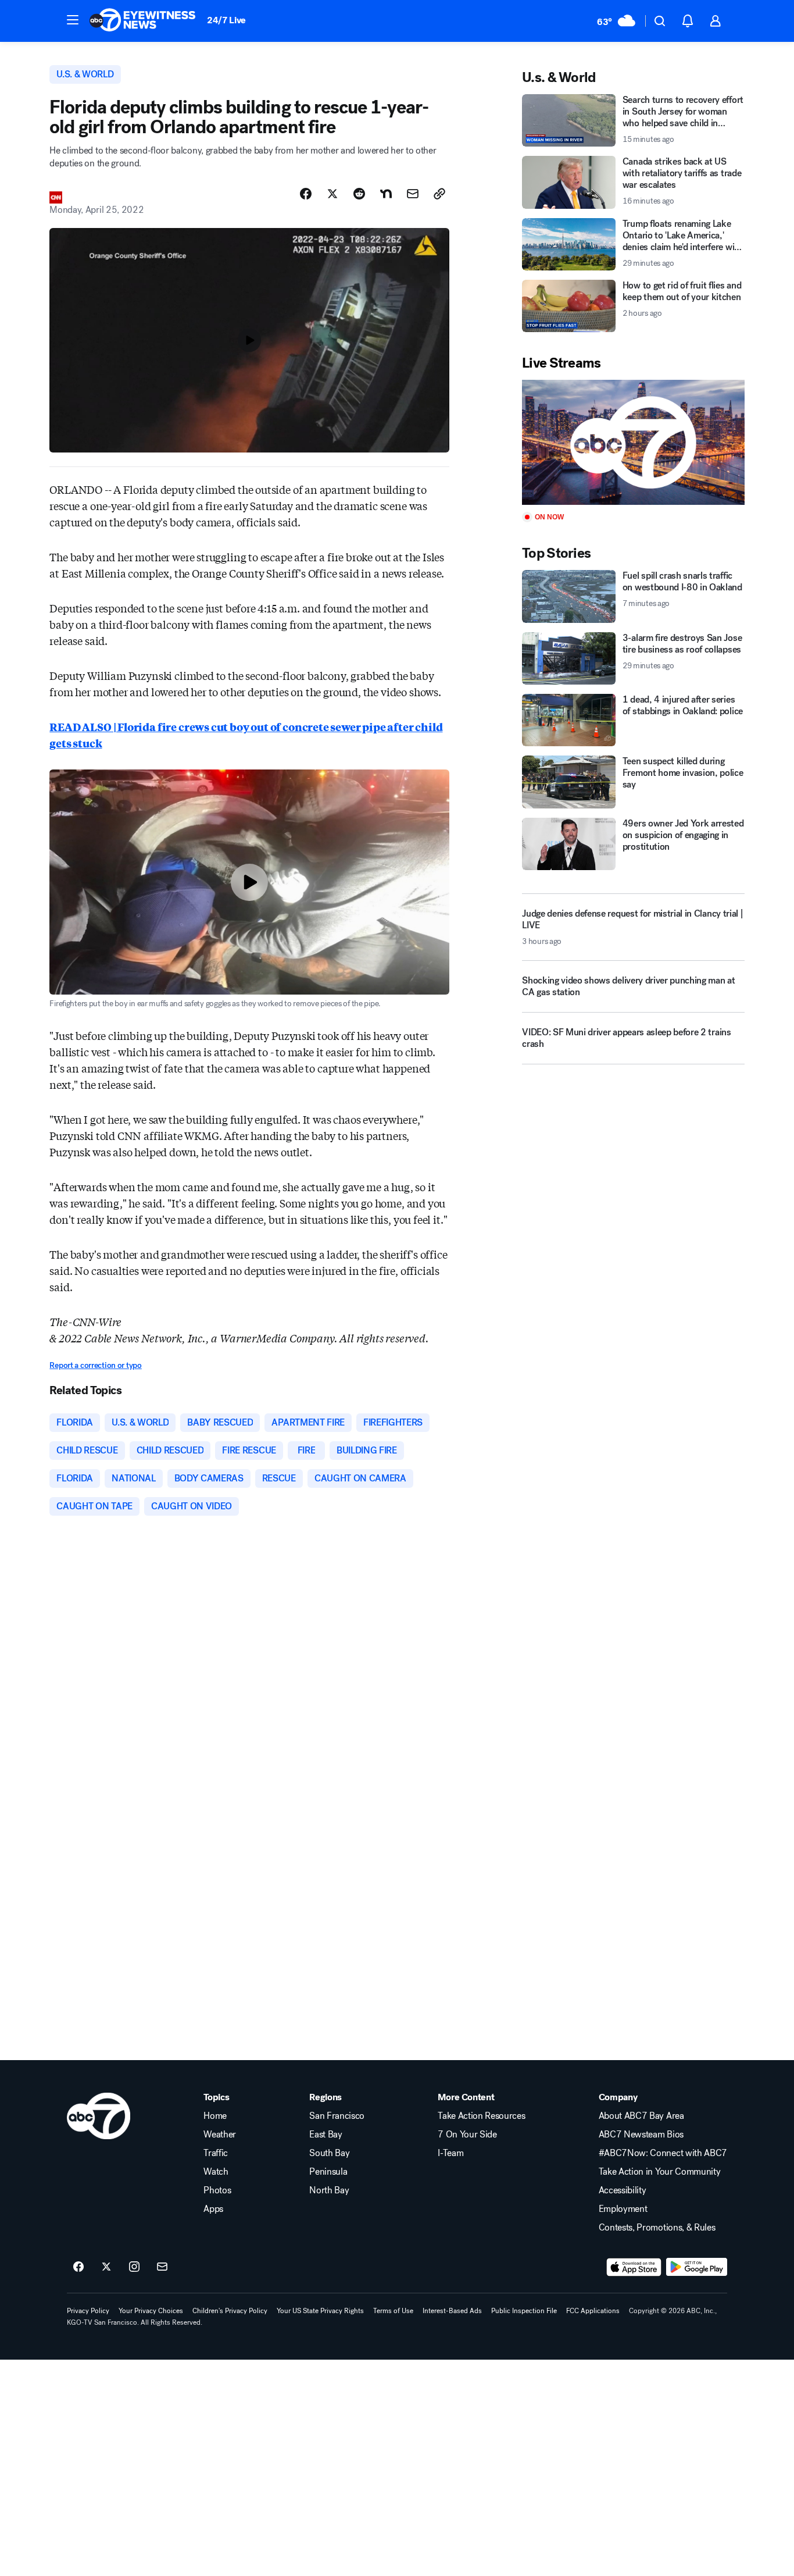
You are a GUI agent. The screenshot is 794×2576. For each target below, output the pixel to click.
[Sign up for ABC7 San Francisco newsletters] (162, 2267)
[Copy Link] (439, 194)
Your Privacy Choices (151, 2311)
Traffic (216, 2153)
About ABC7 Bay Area (641, 2116)
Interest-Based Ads (452, 2311)
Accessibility (623, 2190)
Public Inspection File (524, 2311)
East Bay (326, 2135)
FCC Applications (593, 2311)
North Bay (329, 2190)
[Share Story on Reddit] (359, 194)
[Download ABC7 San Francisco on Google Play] (697, 2267)
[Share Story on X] (332, 194)
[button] (73, 20)
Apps (213, 2209)
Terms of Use (393, 2311)
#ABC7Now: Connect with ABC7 (663, 2153)
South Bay (329, 2153)
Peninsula (328, 2172)
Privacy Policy (88, 2311)
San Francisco (337, 2116)
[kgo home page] (99, 2116)
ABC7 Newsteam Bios (641, 2135)
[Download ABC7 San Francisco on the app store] (634, 2267)
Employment (623, 2209)
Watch (216, 2172)
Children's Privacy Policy (230, 2311)
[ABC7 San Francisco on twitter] (106, 2267)
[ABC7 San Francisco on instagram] (134, 2267)
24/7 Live (226, 20)
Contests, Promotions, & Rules (657, 2228)
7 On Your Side (467, 2135)
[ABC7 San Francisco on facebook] (78, 2267)
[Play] (633, 442)
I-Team (450, 2153)
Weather (220, 2135)
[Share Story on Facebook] (306, 194)
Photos (217, 2190)
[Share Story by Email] (413, 194)
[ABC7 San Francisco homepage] (142, 21)
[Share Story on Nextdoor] (386, 194)
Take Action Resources (481, 2116)
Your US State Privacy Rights (320, 2311)
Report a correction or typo (95, 1365)
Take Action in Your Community (660, 2172)
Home (215, 2116)
